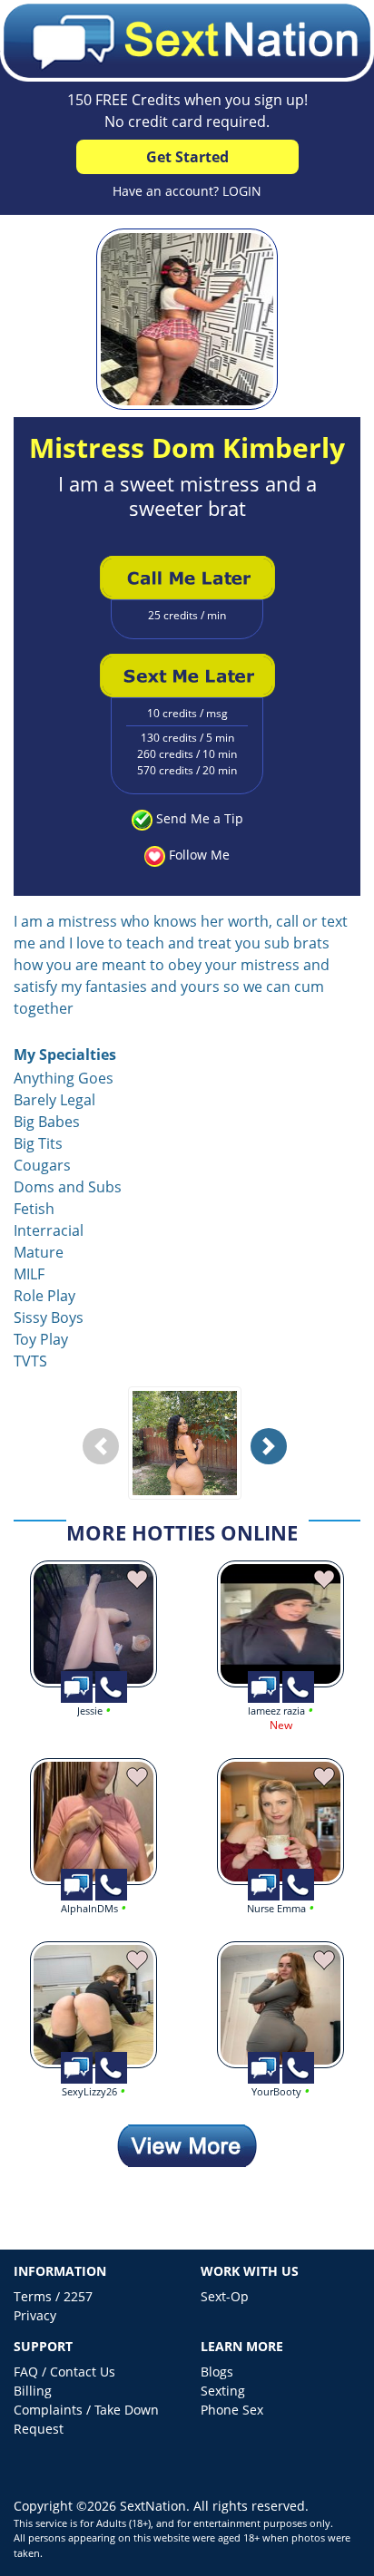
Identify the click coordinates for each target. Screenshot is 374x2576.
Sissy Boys (49, 1317)
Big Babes (47, 1122)
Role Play (44, 1296)
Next (273, 1460)
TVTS (30, 1361)
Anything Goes (64, 1078)
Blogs (217, 2372)
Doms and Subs (68, 1187)
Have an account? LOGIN (187, 191)
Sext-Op (225, 2296)
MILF (29, 1274)
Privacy (35, 2315)
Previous (105, 1460)
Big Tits (38, 1143)
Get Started (187, 157)
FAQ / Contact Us (64, 2372)
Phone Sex (232, 2410)
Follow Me (199, 855)
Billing (33, 2391)
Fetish (34, 1209)
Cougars (42, 1165)
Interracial (49, 1230)
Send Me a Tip (200, 818)
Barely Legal (54, 1100)
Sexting (223, 2391)
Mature (39, 1252)
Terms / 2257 (53, 2296)
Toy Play (41, 1339)
